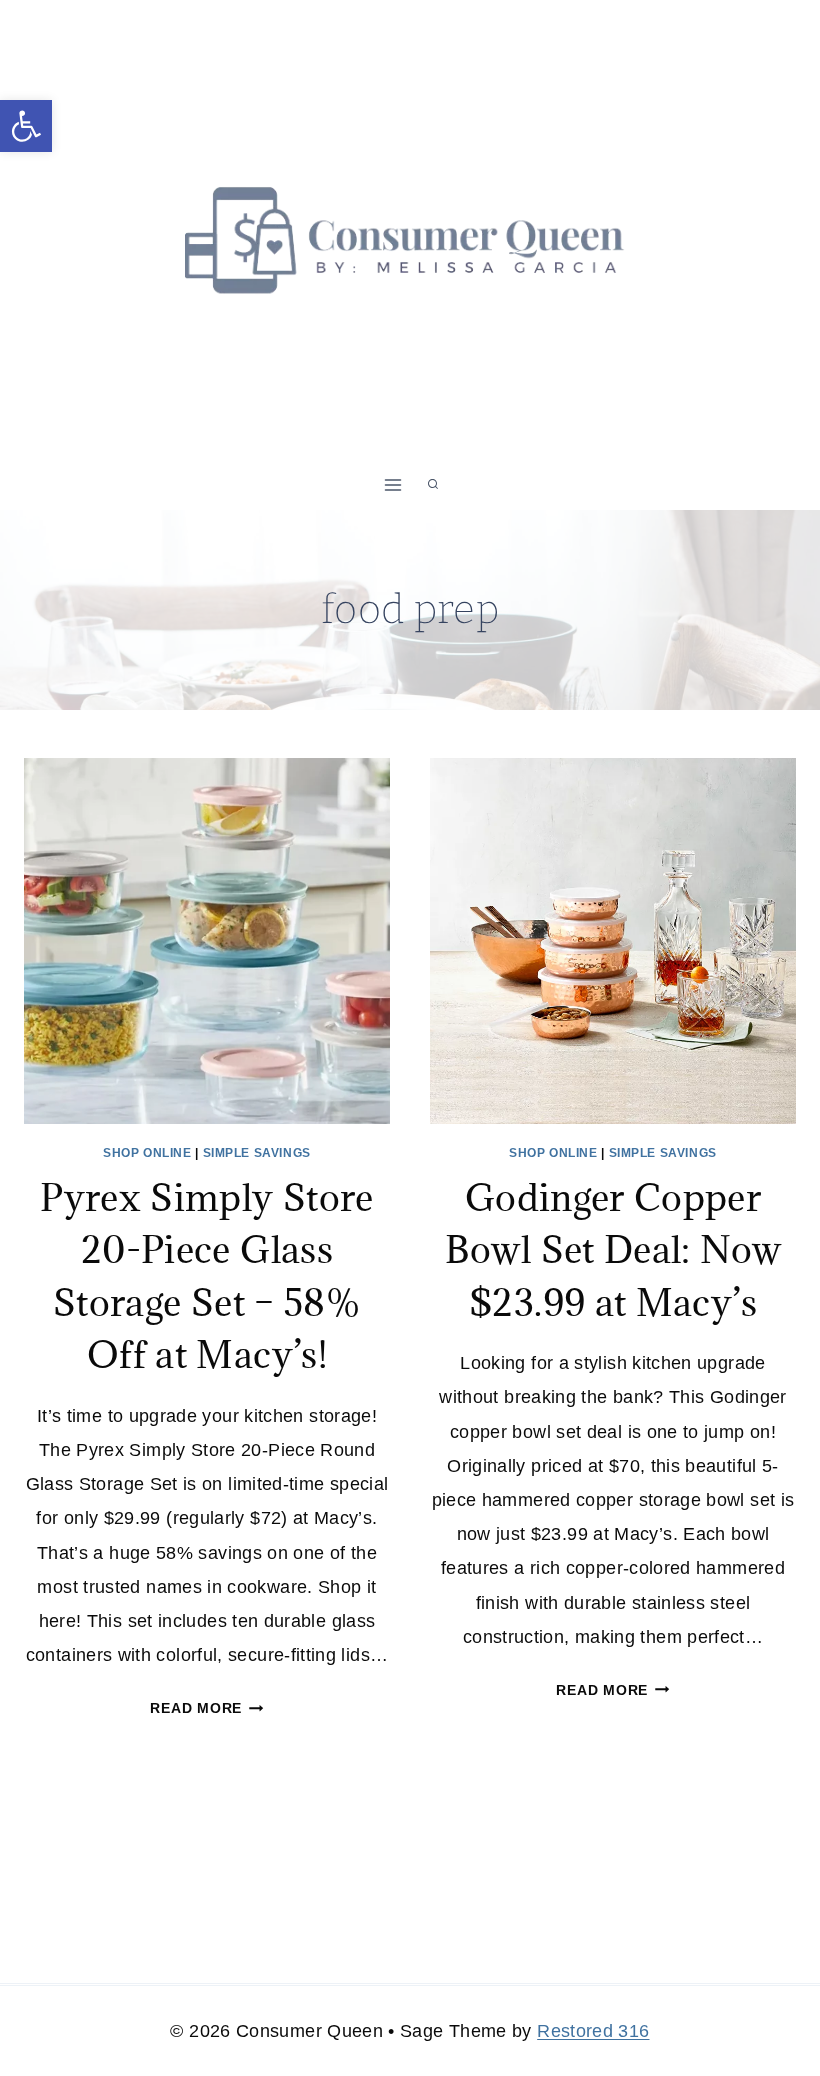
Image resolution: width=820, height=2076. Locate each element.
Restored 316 (593, 2031)
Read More (206, 1708)
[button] (26, 126)
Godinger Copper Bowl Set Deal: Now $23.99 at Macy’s (613, 1249)
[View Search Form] (433, 485)
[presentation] (207, 941)
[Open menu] (393, 484)
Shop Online (147, 1153)
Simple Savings (257, 1153)
